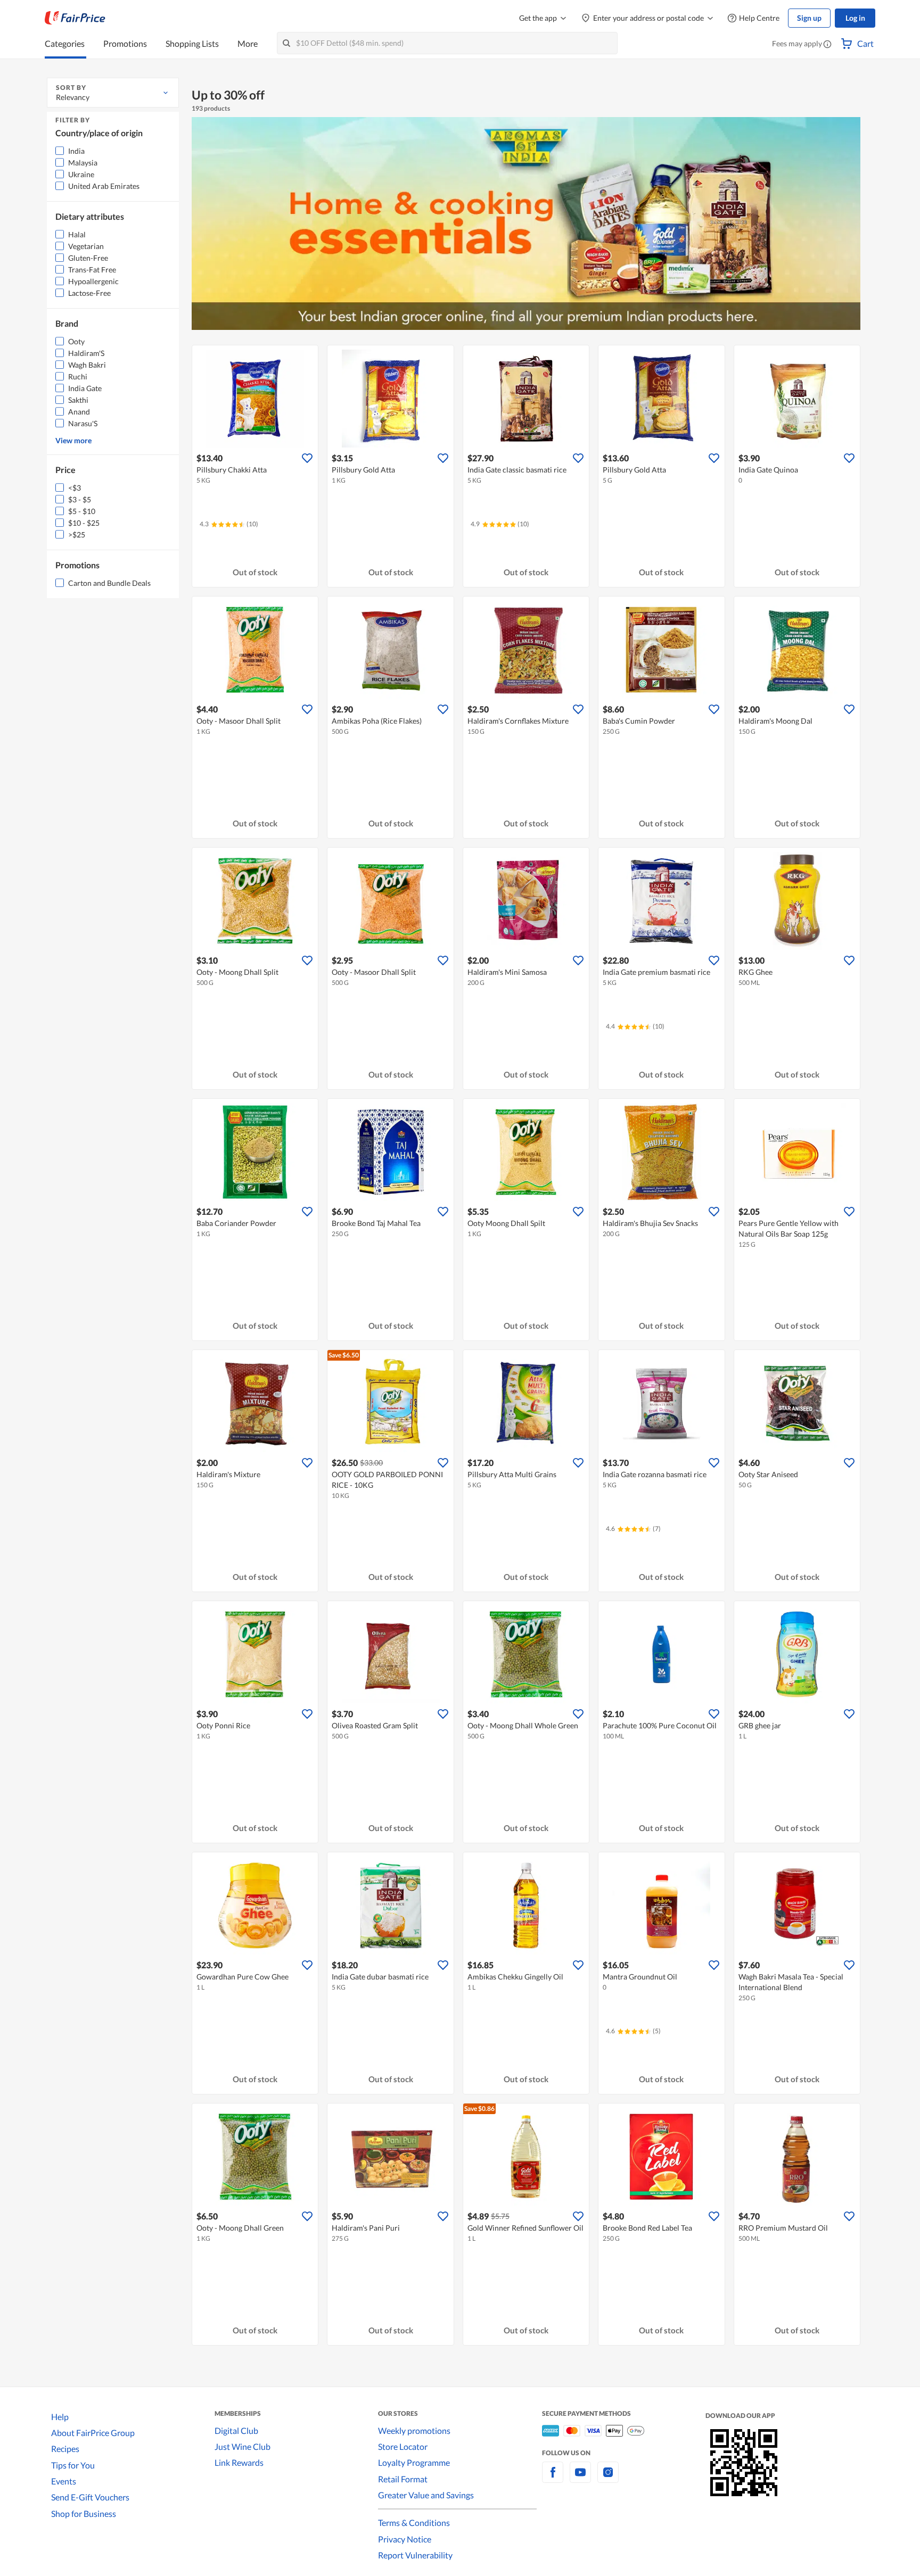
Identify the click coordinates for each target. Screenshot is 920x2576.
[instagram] (608, 2478)
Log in (855, 18)
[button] (827, 45)
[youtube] (580, 2478)
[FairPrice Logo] (75, 18)
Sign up (809, 18)
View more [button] (73, 440)
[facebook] (553, 2478)
